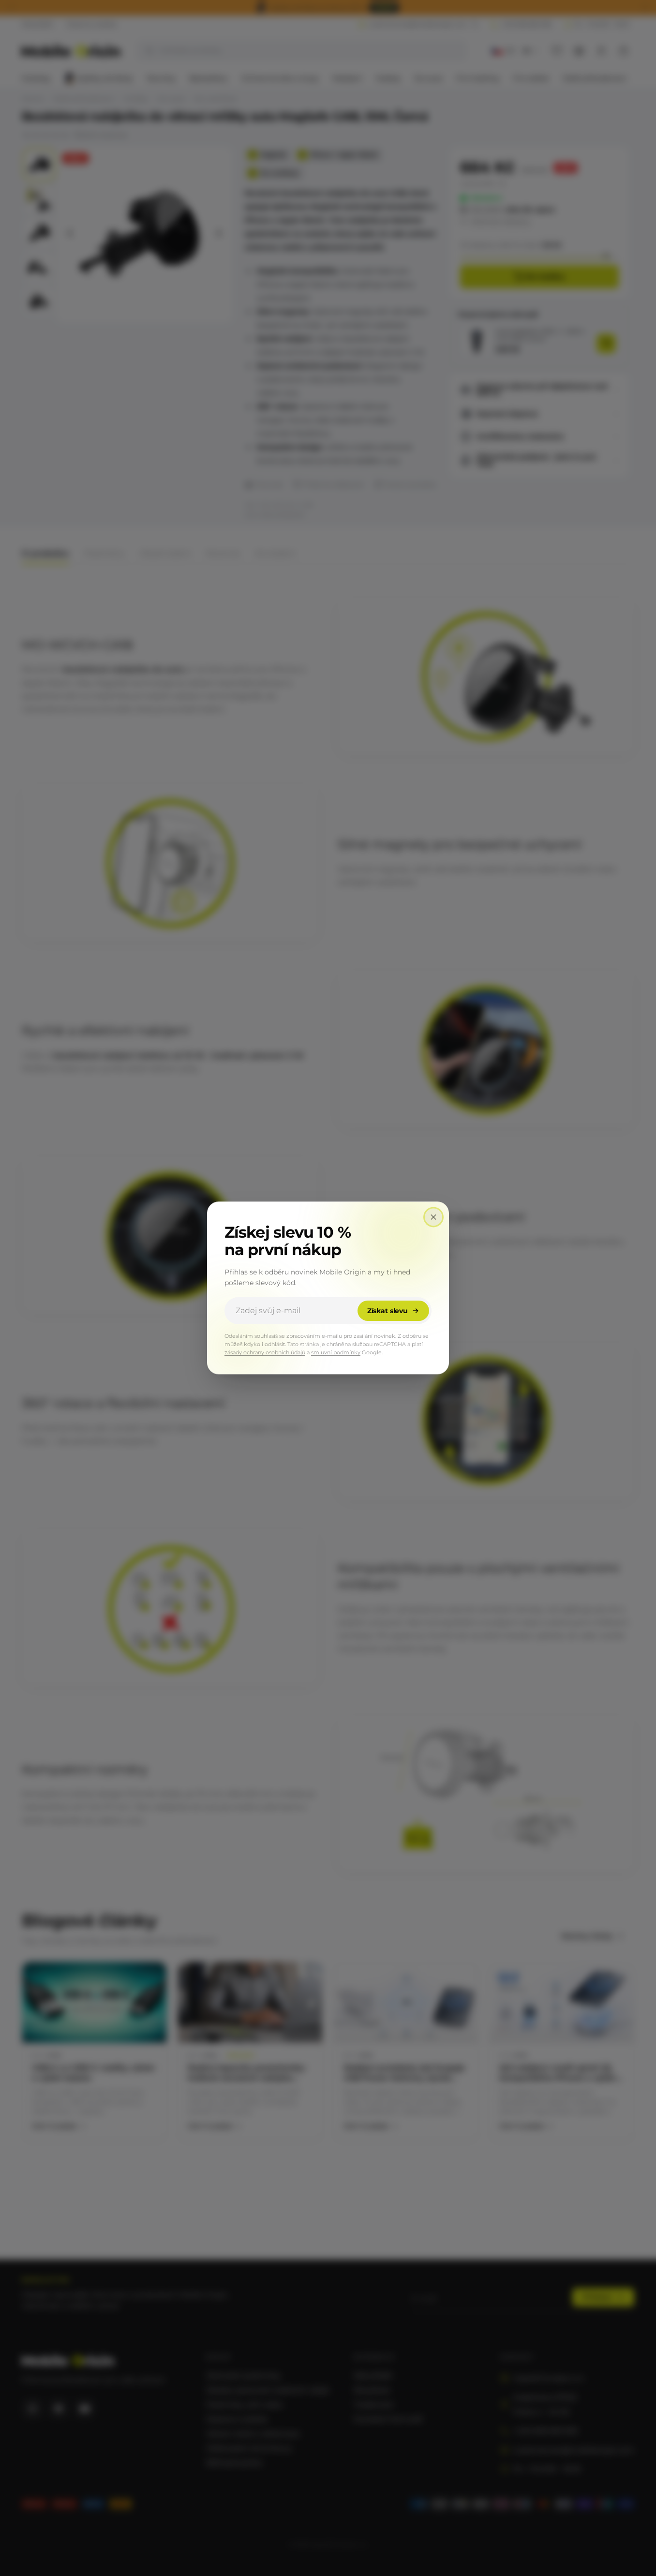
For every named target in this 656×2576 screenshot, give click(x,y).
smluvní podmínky (336, 1353)
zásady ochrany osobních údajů (265, 1353)
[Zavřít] (433, 1217)
